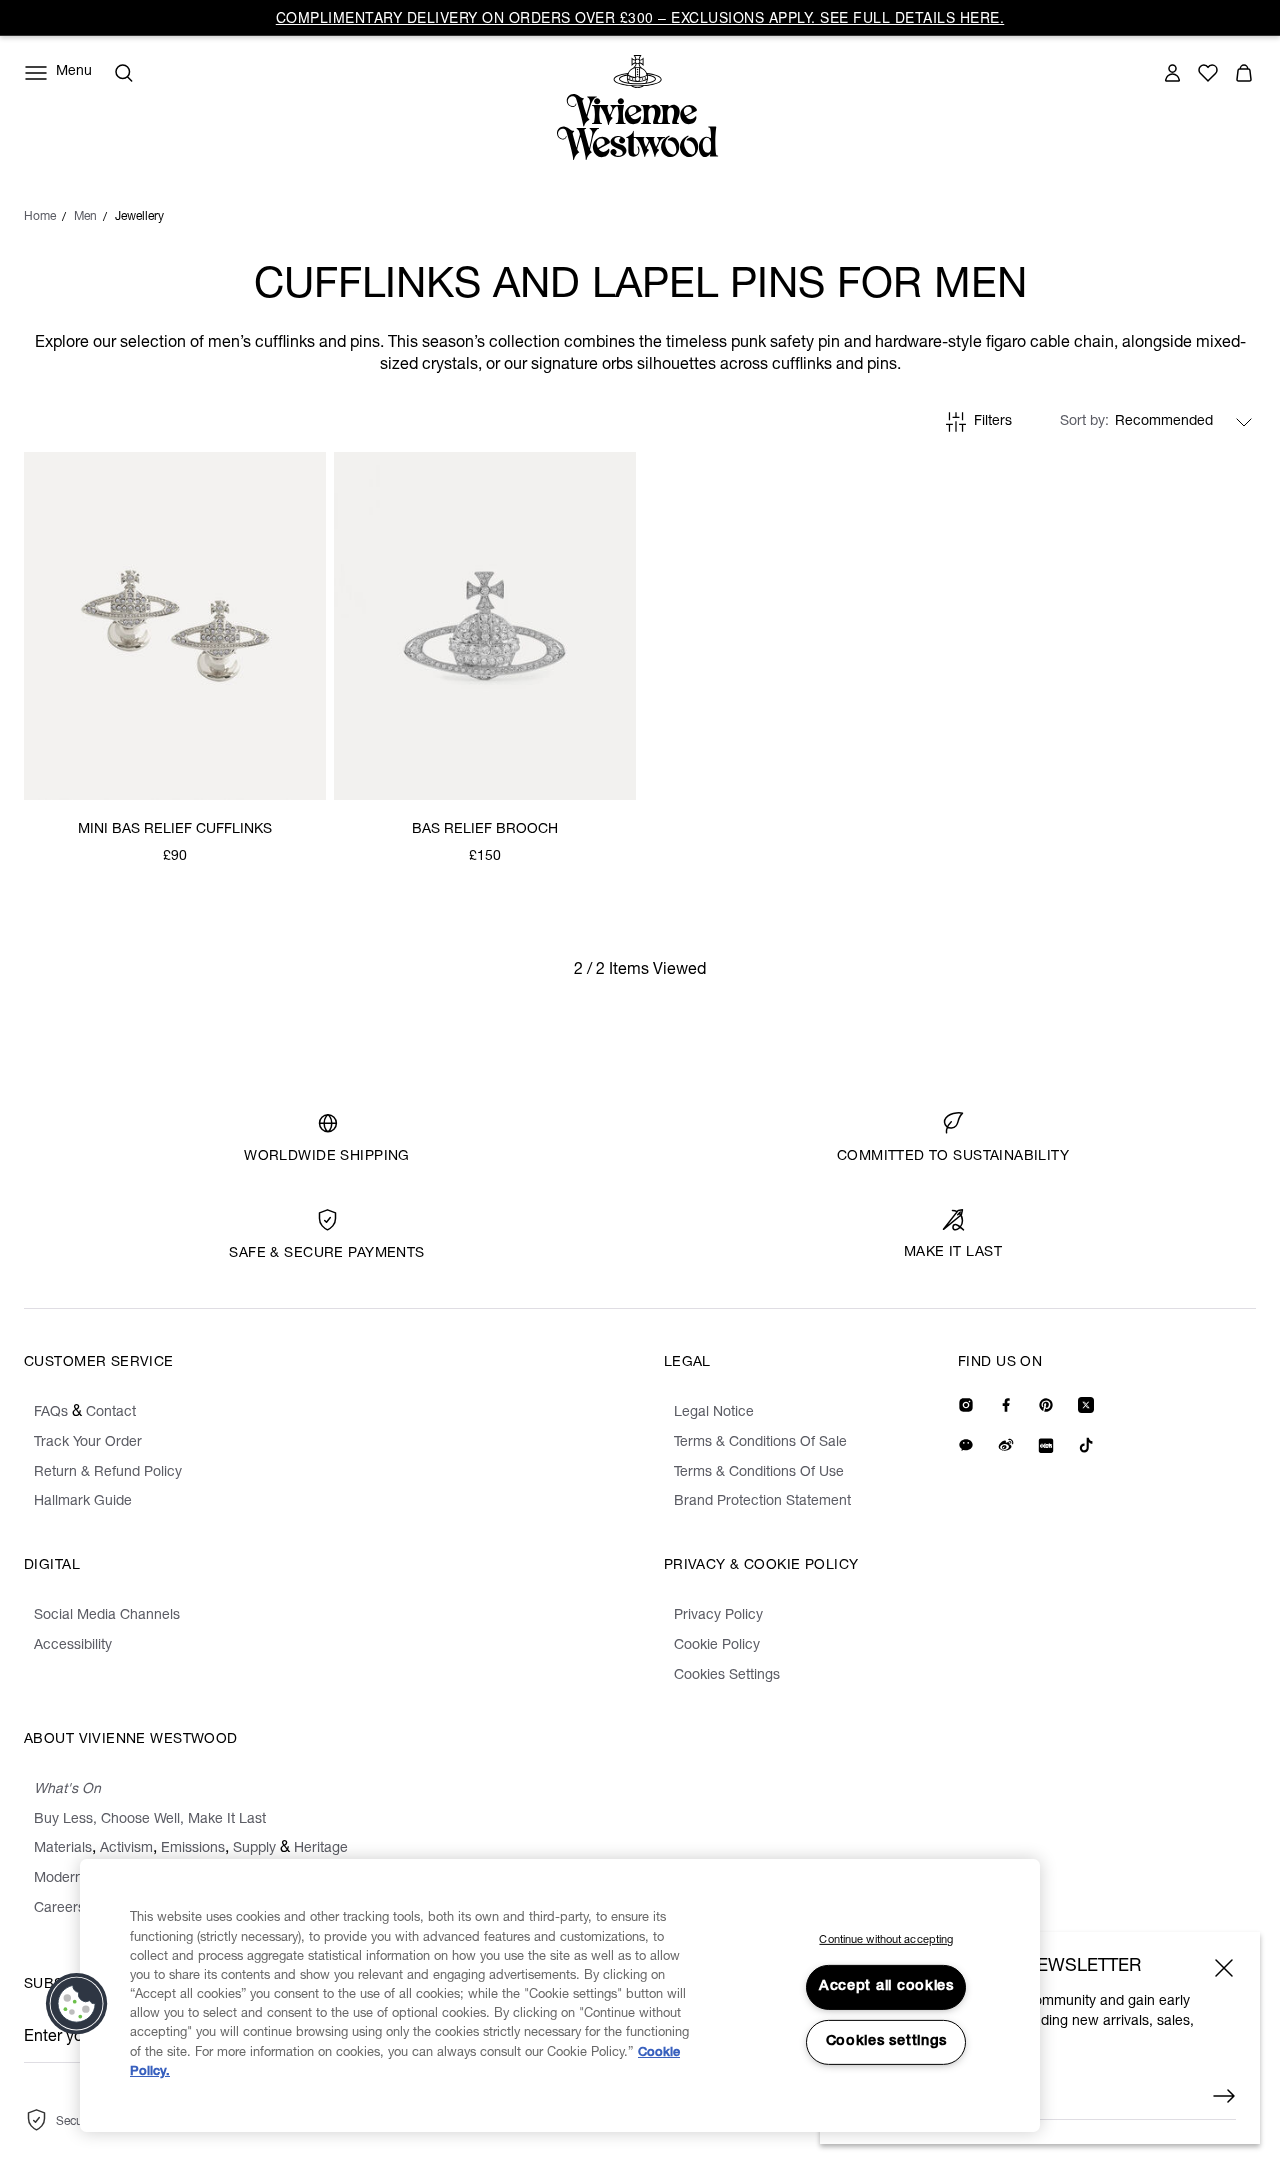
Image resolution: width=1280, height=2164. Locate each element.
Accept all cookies (886, 1987)
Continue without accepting (886, 1940)
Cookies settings (887, 2042)
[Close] (1224, 1968)
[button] (77, 2004)
